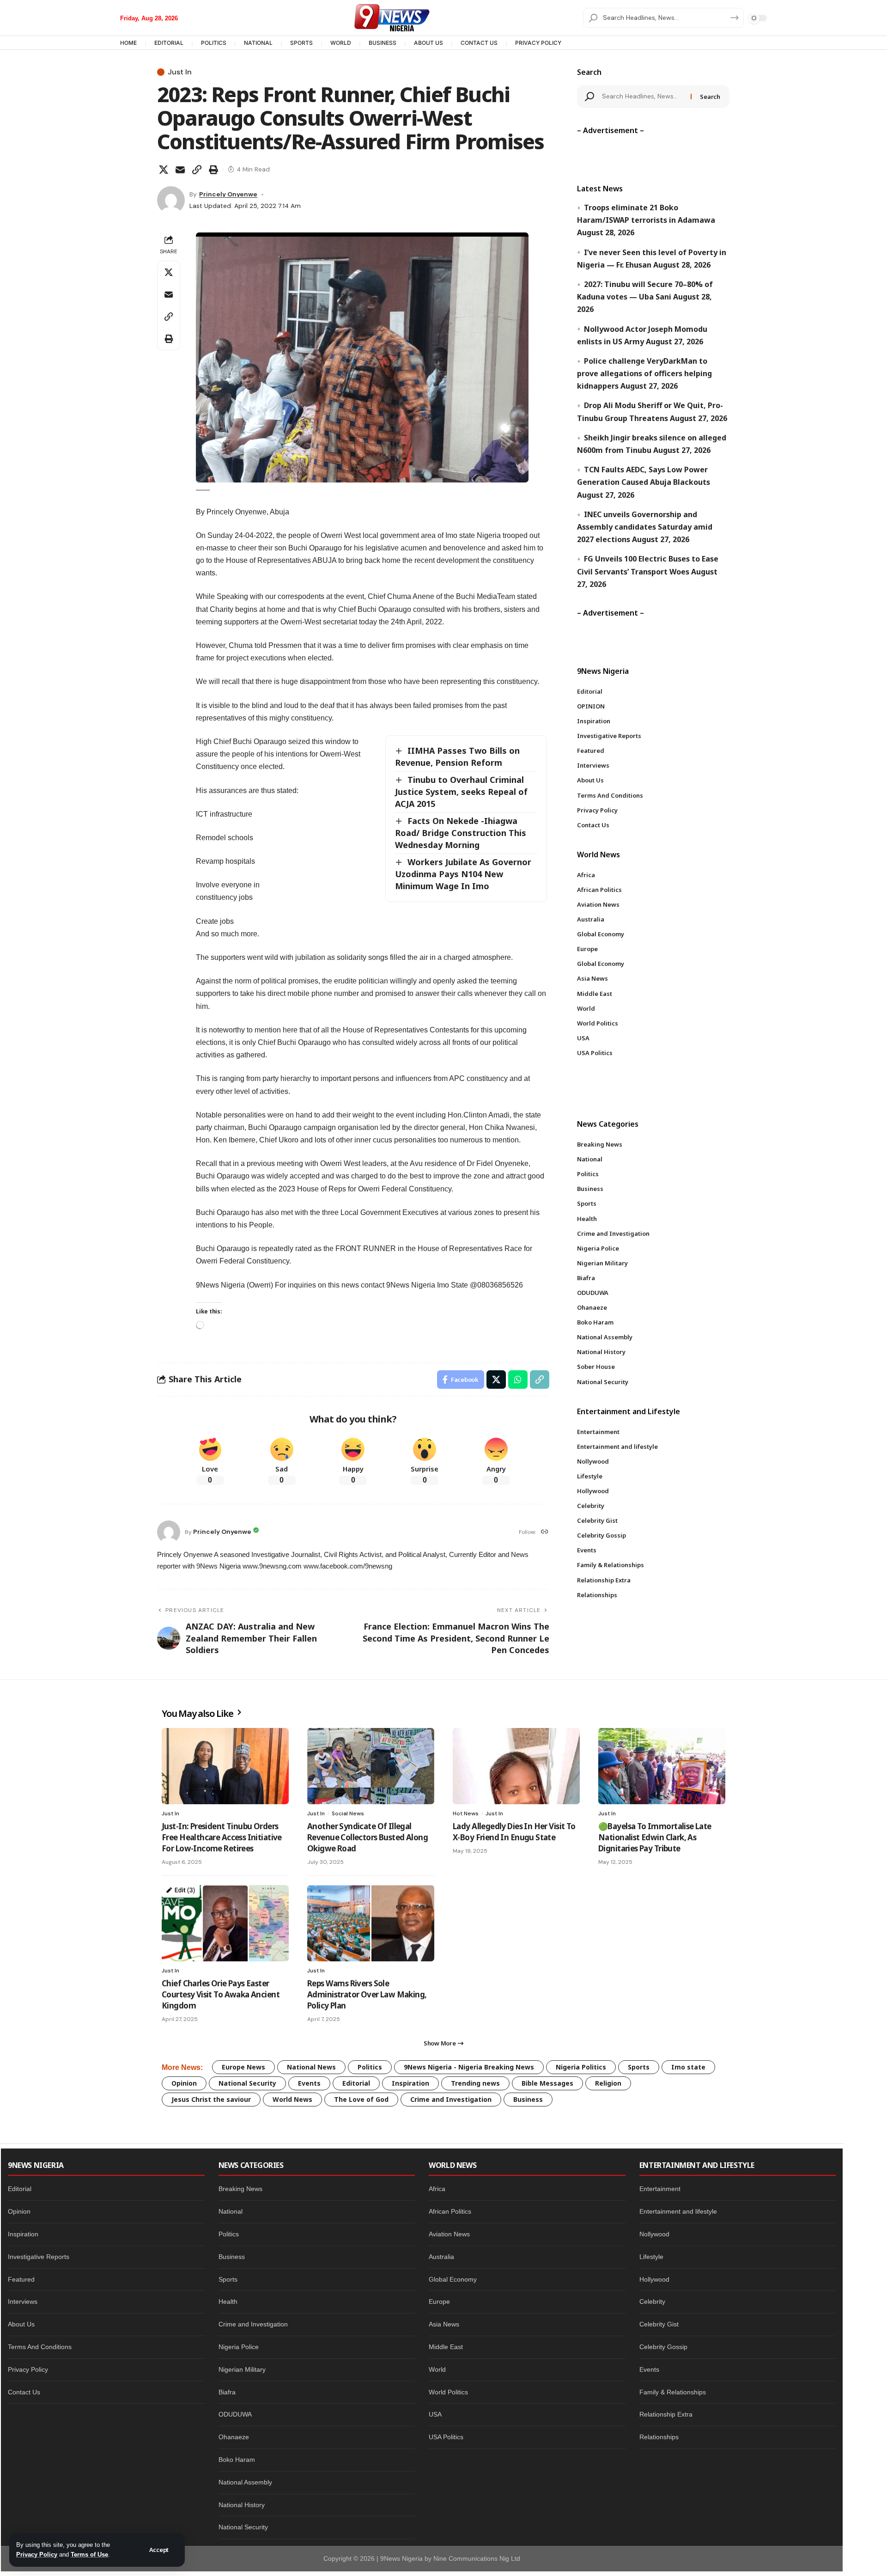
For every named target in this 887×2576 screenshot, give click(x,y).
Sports (639, 2067)
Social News (348, 1813)
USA (435, 2414)
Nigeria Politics (581, 2067)
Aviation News (449, 2234)
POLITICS (214, 43)
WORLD (341, 43)
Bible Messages (547, 2083)
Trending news (475, 2083)
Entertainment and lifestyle (678, 2211)
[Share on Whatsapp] (518, 1380)
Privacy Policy (37, 2555)
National (231, 2211)
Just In (180, 72)
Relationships (659, 2437)
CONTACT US (479, 43)
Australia (441, 2257)
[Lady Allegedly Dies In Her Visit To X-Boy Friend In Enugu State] (516, 1766)
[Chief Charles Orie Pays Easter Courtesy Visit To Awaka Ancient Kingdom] (225, 1923)
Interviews (23, 2301)
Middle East (446, 2347)
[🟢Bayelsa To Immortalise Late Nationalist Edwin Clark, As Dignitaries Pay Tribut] (662, 1766)
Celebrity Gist (659, 2324)
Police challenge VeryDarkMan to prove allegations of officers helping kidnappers (644, 373)
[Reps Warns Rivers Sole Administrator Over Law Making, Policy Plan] (371, 1923)
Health (228, 2301)
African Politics (450, 2211)
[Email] (180, 170)
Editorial (356, 2083)
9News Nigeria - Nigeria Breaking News (469, 2067)
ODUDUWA (235, 2414)
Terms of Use (89, 2555)
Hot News (466, 1813)
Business (528, 2099)
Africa (437, 2189)
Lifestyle (651, 2257)
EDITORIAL (169, 43)
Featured (21, 2279)
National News (311, 2067)
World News (292, 2099)
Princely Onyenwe (228, 194)
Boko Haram (237, 2460)
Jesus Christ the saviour (211, 2099)
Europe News (243, 2067)
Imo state (688, 2067)
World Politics (448, 2392)
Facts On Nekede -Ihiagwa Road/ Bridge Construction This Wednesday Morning (461, 833)
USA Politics (446, 2437)
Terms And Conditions (40, 2347)
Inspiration (410, 2083)
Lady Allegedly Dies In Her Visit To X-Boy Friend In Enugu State (514, 1832)
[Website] (545, 1532)
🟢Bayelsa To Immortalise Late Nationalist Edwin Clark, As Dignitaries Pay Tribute (655, 1837)
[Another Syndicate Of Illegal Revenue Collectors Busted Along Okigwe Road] (371, 1766)
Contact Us (24, 2392)
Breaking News (240, 2189)
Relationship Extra (666, 2414)
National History (242, 2505)
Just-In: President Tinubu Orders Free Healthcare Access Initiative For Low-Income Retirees (222, 1837)
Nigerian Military (242, 2369)
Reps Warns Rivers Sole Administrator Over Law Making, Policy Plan (367, 1994)
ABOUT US (428, 43)
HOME (128, 43)
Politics (370, 2067)
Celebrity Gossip (663, 2347)
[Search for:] (643, 97)
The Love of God (361, 2099)
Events (309, 2083)
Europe (439, 2301)
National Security (247, 2083)
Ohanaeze (234, 2437)
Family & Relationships (673, 2392)
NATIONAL (258, 43)
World (437, 2369)
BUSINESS (383, 43)
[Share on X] (164, 170)
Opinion (184, 2083)
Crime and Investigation (451, 2099)
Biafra (227, 2392)
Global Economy (453, 2279)
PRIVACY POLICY (538, 43)
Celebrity (652, 2301)
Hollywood (654, 2279)
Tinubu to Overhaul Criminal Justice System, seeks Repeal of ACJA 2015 (461, 792)
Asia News (444, 2324)
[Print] (213, 170)
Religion (608, 2083)
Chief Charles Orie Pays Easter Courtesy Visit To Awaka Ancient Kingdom (221, 1994)
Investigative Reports (39, 2257)
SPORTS (301, 43)
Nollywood (654, 2234)
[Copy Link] (197, 170)
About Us (21, 2324)
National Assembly (245, 2482)
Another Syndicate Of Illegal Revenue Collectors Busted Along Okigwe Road (368, 1837)
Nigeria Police (239, 2347)
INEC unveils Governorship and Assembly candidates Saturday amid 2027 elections (645, 527)
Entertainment (660, 2189)
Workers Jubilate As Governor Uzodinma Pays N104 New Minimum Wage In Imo (463, 874)
